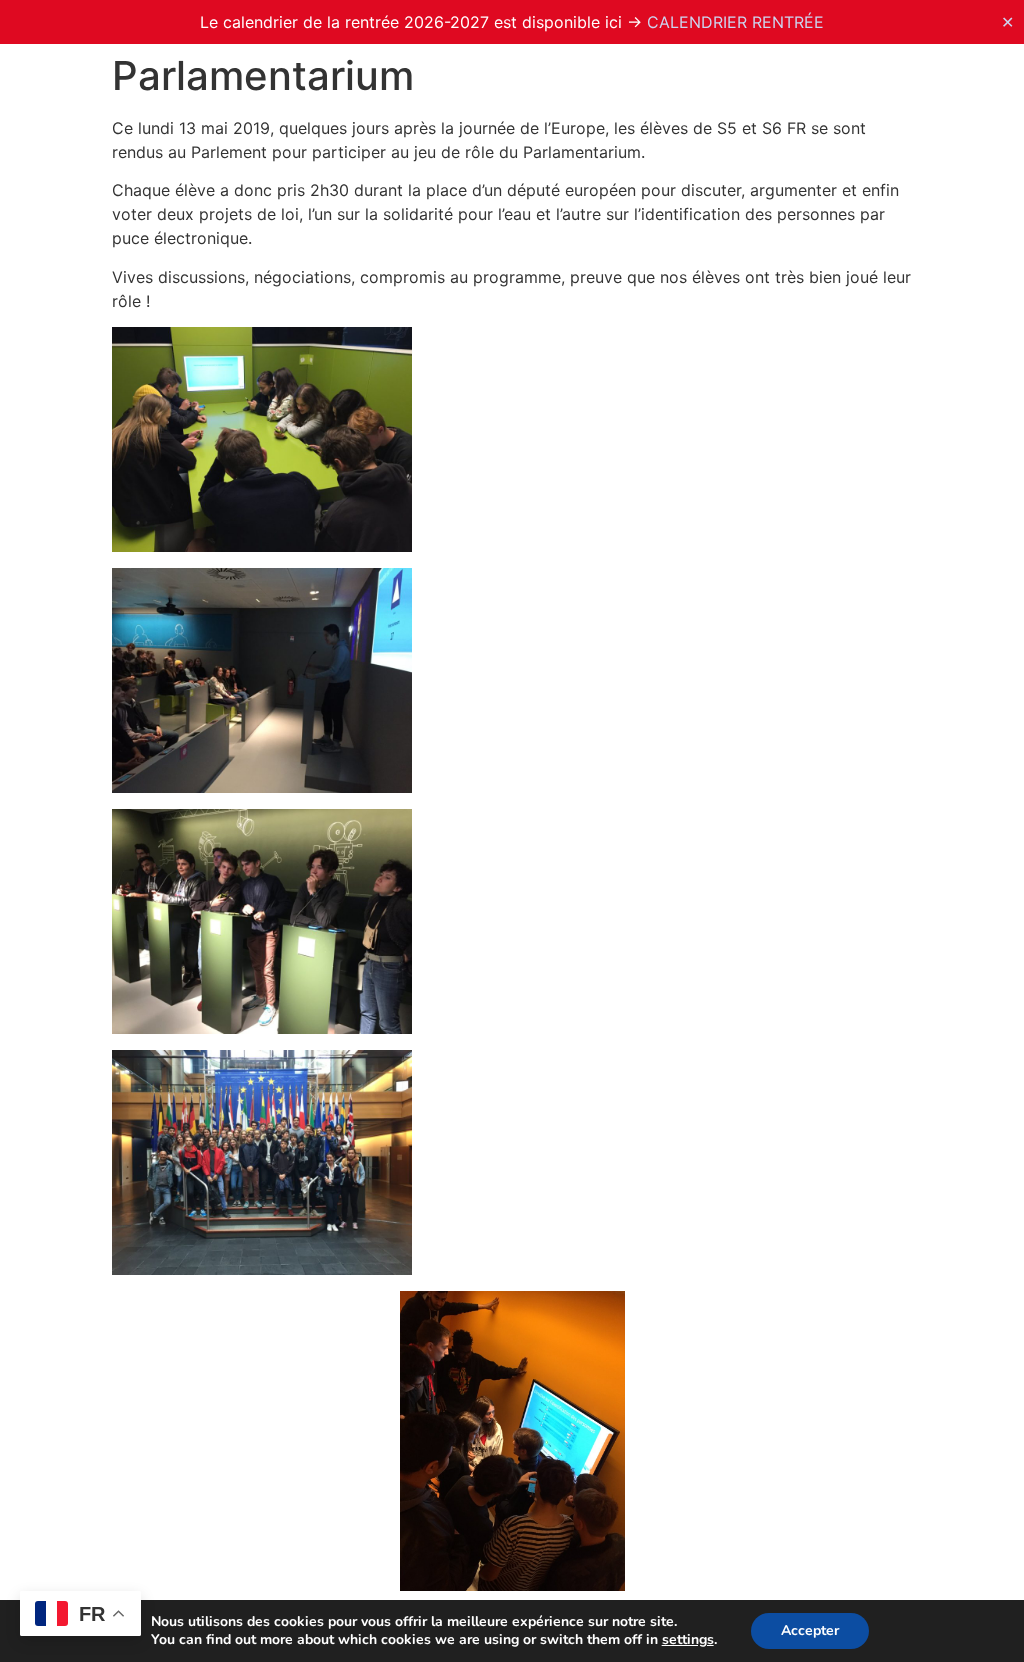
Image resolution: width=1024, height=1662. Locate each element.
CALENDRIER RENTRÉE (735, 22)
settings (688, 1640)
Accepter (810, 1630)
